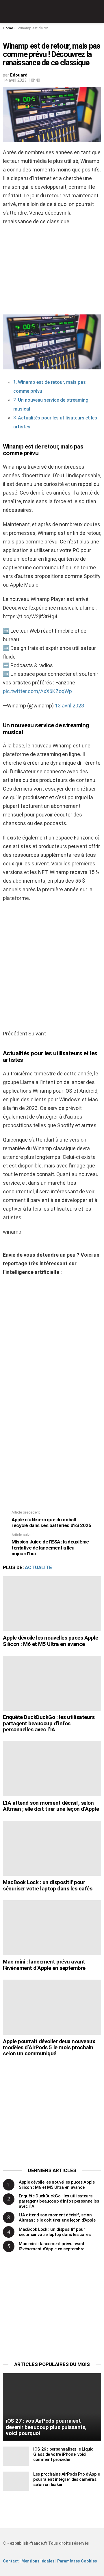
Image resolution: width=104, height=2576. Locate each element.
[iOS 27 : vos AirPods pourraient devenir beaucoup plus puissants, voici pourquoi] (52, 2407)
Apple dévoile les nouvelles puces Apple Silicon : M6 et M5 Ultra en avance (50, 1641)
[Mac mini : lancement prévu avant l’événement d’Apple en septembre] (52, 1928)
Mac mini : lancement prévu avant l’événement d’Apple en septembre (44, 1965)
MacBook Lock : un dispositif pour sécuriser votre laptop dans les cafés (48, 1885)
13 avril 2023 (69, 706)
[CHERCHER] (98, 12)
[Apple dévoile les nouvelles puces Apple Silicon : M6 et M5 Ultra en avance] (52, 1604)
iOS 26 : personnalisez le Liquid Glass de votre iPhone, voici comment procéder (63, 2454)
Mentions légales (38, 2561)
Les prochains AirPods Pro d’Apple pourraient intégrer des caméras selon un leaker (67, 2479)
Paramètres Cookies (77, 2561)
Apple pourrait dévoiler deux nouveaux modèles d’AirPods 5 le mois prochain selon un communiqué (49, 2048)
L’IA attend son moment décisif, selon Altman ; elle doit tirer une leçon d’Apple (51, 1806)
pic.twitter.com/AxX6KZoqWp (37, 691)
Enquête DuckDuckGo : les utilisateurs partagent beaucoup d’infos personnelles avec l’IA (49, 1723)
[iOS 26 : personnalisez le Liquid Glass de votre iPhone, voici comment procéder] (16, 2456)
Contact (11, 2561)
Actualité (38, 1567)
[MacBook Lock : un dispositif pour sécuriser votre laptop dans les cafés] (52, 1848)
